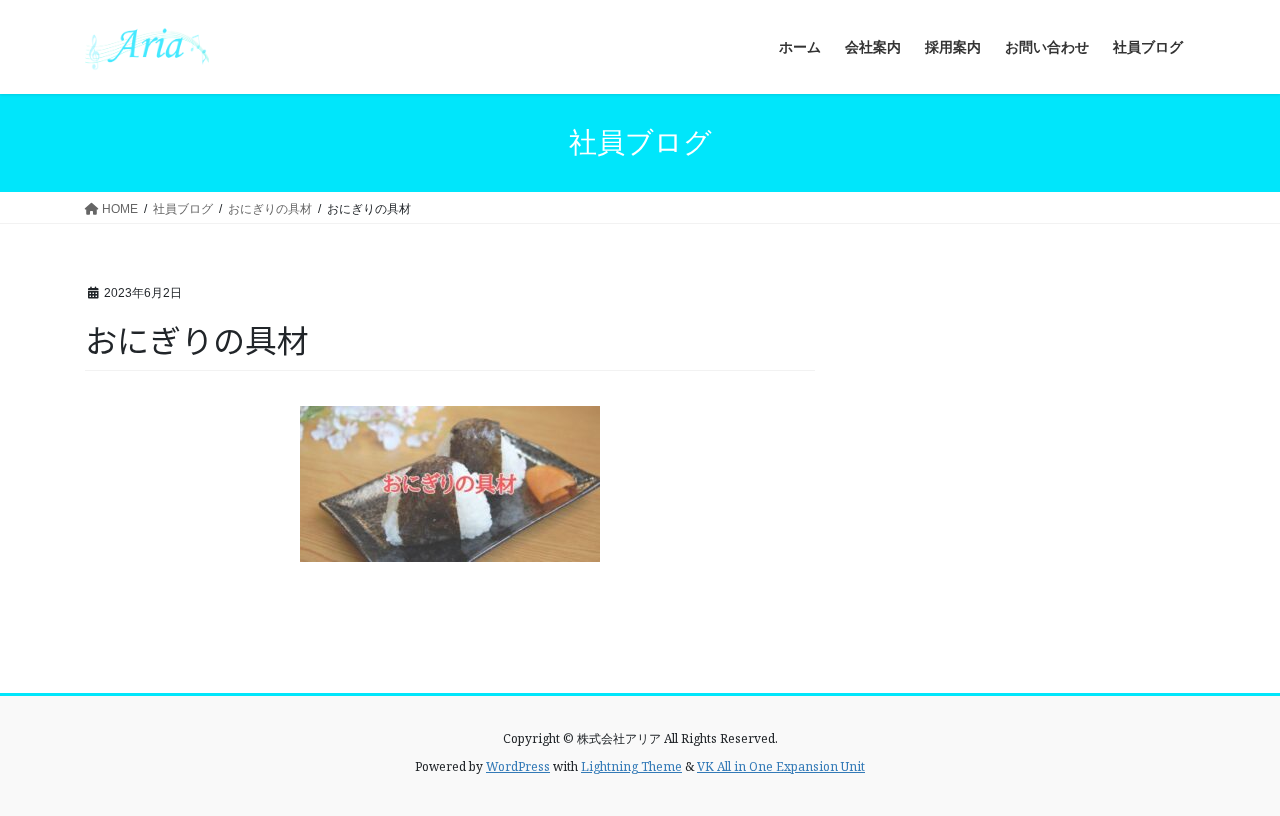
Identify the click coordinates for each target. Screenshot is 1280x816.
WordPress (518, 766)
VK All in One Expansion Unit (781, 766)
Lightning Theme (631, 766)
